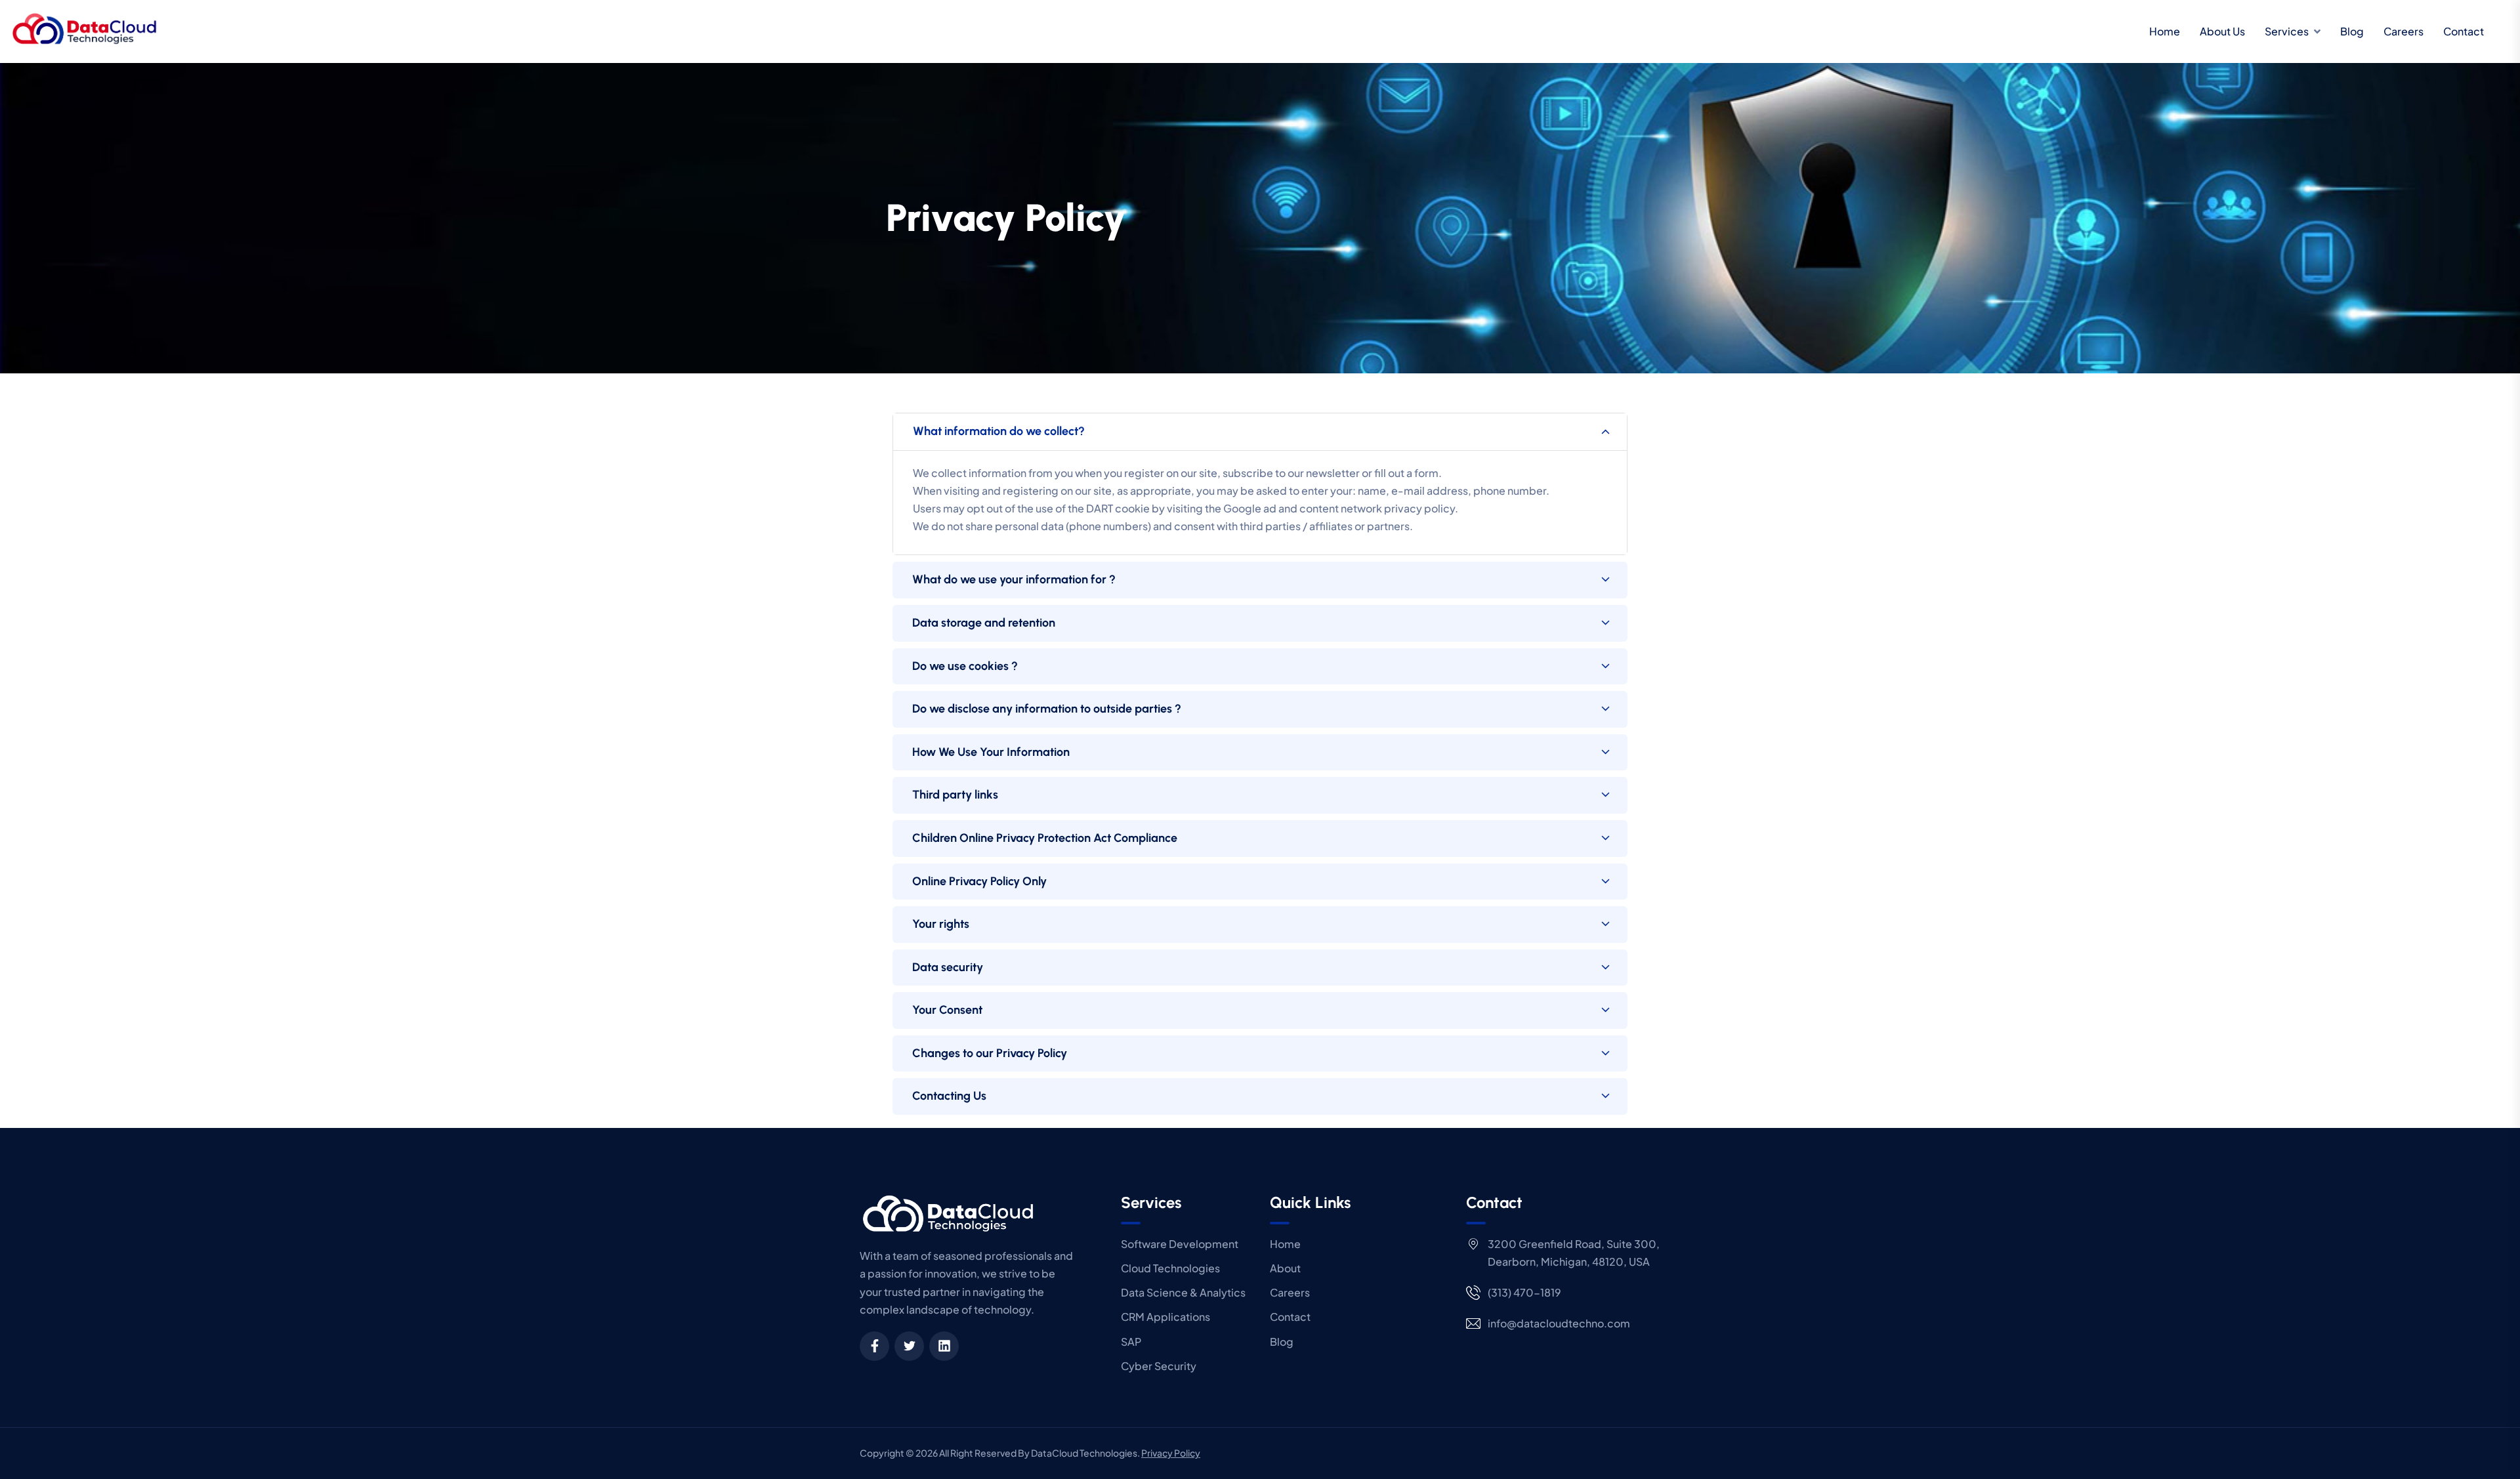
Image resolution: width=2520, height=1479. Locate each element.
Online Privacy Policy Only (979, 881)
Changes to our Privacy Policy (990, 1053)
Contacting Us (949, 1096)
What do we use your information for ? (1014, 579)
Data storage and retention (984, 623)
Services (2287, 31)
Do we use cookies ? (965, 666)
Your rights (941, 924)
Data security (948, 967)
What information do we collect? (999, 431)
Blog (2352, 31)
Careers (2404, 31)
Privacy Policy (1171, 1453)
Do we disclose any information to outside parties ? (1047, 709)
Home (2165, 31)
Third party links (955, 795)
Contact (2464, 31)
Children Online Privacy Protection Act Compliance (1045, 838)
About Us (2222, 31)
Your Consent (947, 1010)
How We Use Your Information (991, 752)
